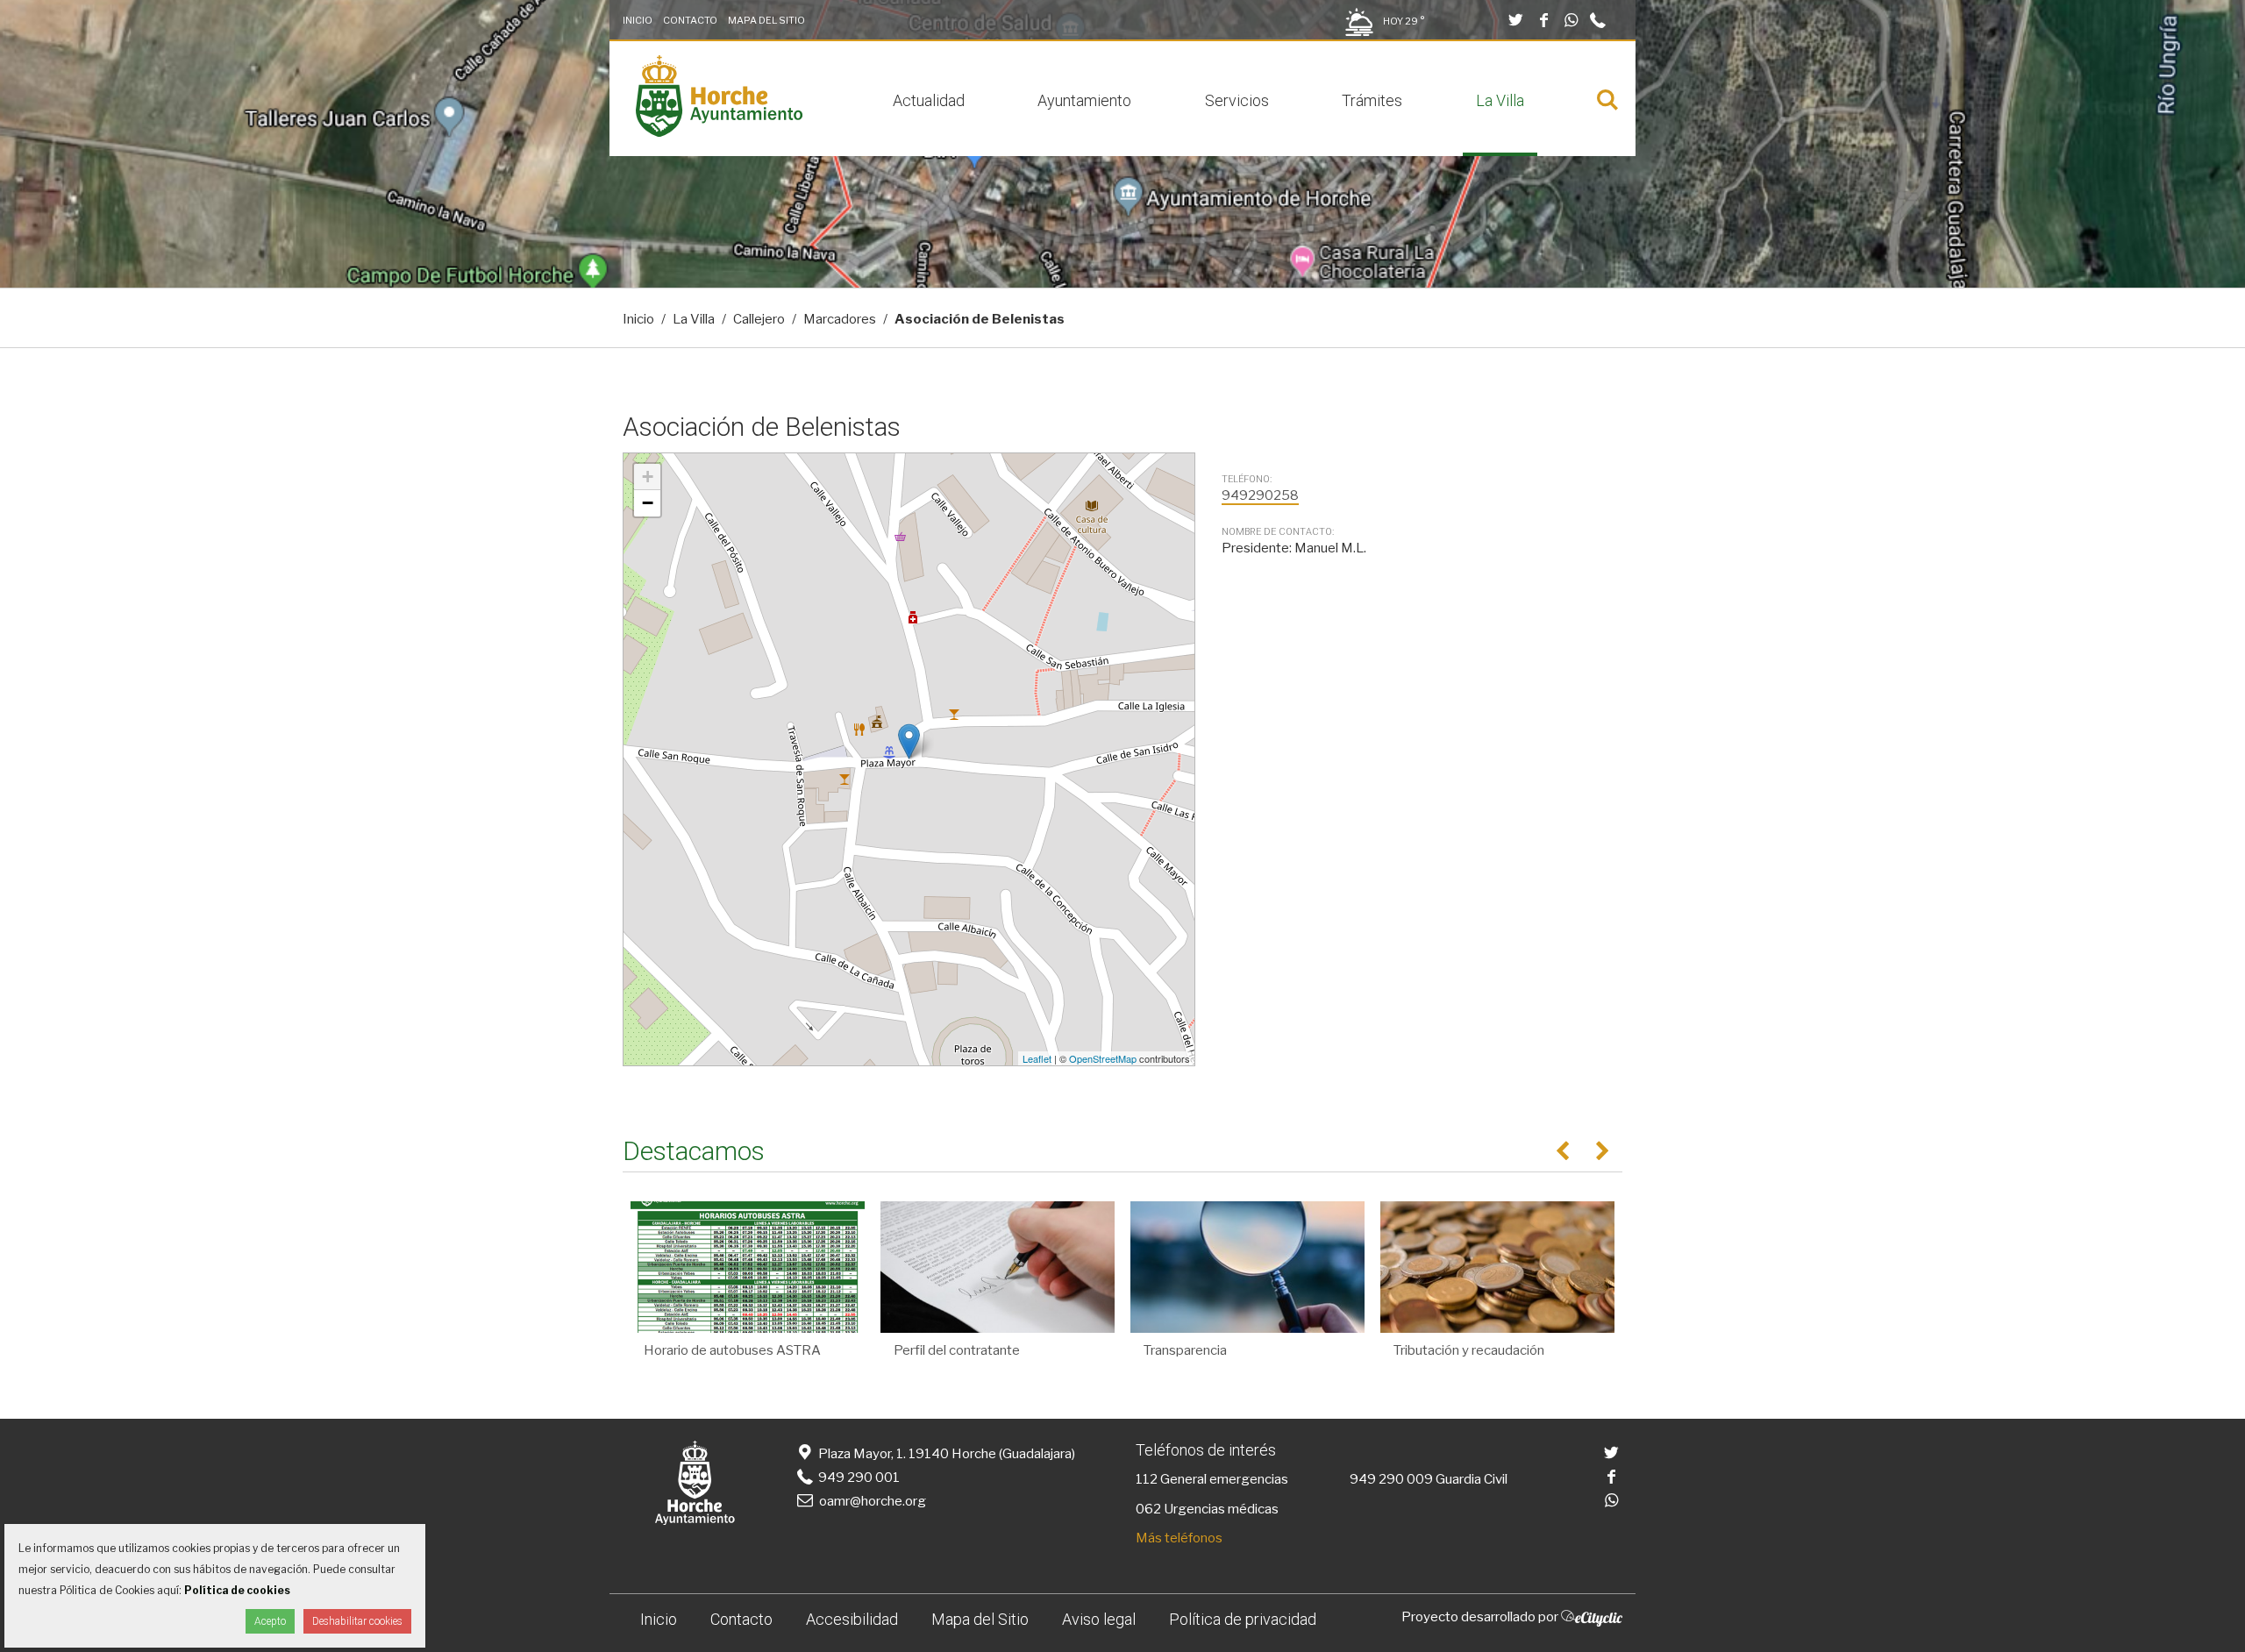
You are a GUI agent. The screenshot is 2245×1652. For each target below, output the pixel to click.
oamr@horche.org (873, 1501)
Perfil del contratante (957, 1350)
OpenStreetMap (1103, 1058)
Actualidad (929, 100)
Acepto (270, 1621)
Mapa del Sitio (766, 20)
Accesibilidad (852, 1619)
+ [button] (648, 477)
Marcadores (840, 319)
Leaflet (1037, 1058)
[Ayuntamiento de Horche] (719, 132)
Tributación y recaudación (1469, 1350)
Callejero (759, 319)
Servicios (1237, 100)
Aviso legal (1099, 1619)
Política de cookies (237, 1590)
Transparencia (1185, 1350)
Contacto (690, 20)
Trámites (1372, 100)
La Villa (1500, 100)
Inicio (638, 20)
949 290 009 (1391, 1479)
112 (1147, 1479)
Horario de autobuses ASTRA (732, 1350)
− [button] (648, 503)
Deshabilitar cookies (357, 1621)
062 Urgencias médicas (1207, 1509)
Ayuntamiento (1084, 100)
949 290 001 (858, 1478)
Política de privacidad (1243, 1619)
